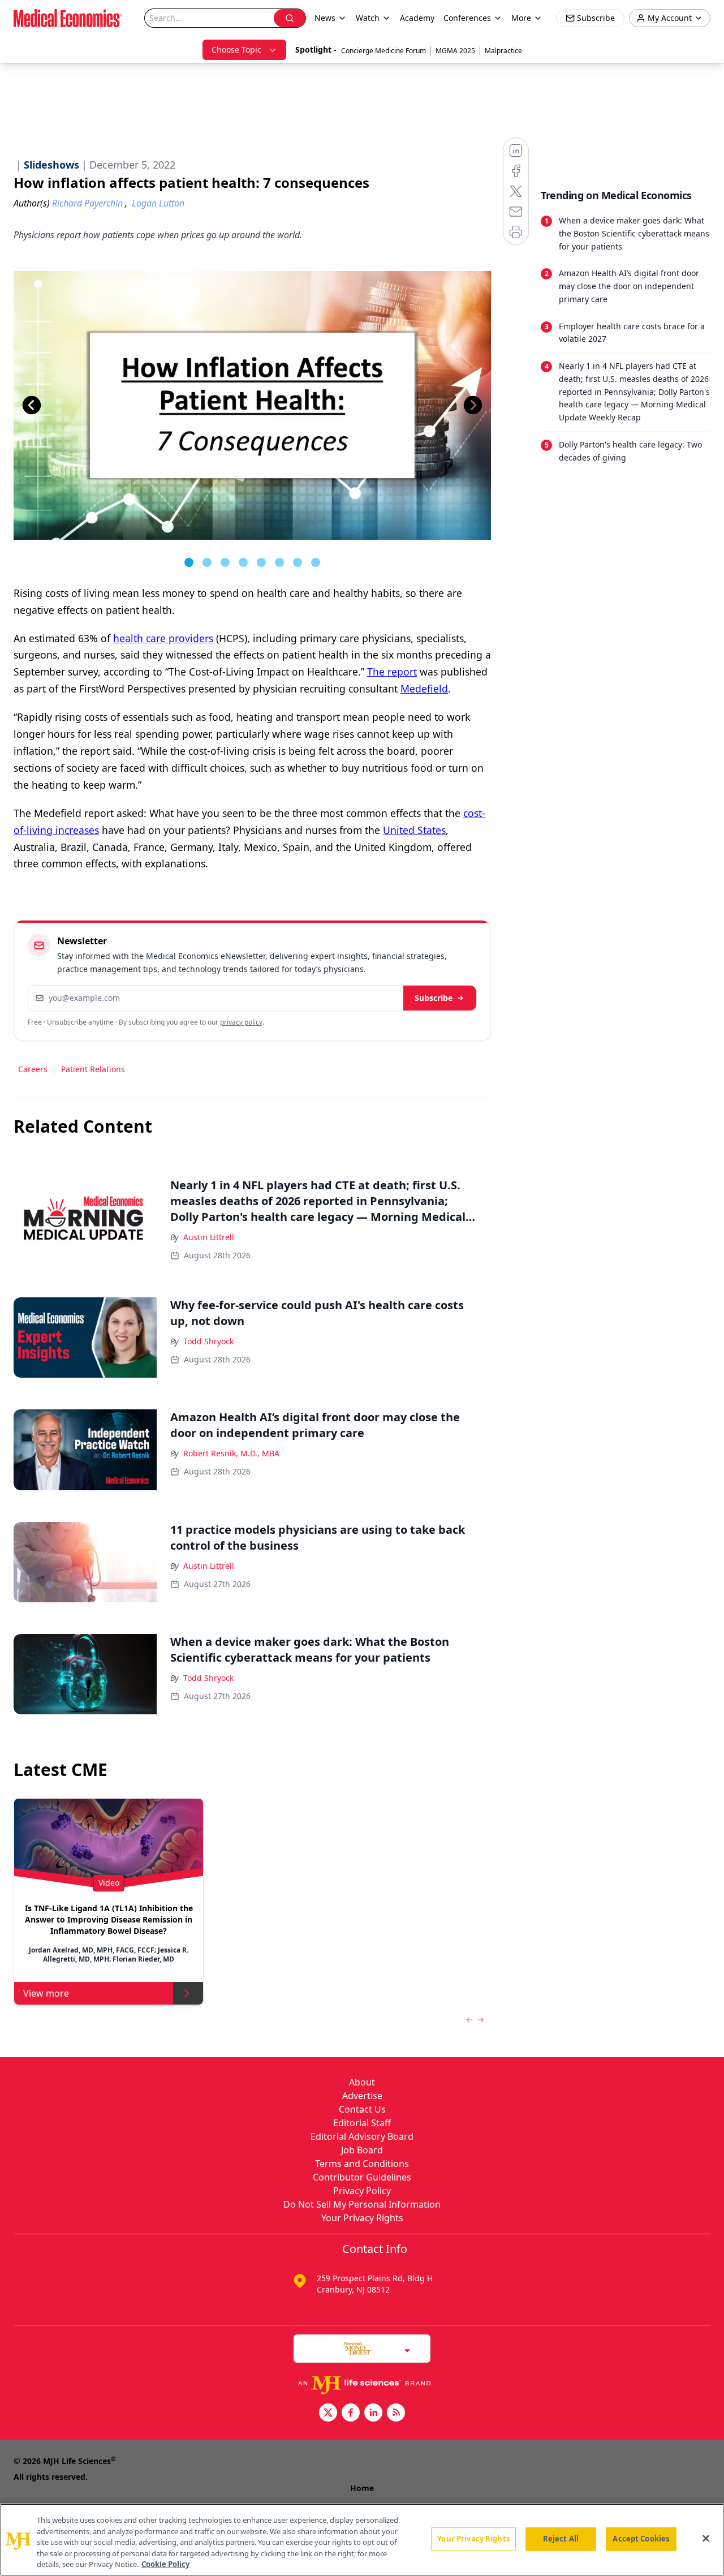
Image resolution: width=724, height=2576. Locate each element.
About (362, 2082)
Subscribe (434, 998)
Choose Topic (236, 50)
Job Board (362, 2150)
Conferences (467, 18)
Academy (417, 18)
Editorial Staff (362, 2123)
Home (362, 2488)
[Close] (706, 2539)
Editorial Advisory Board (362, 2136)
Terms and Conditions (362, 2164)
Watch (368, 18)
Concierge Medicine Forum (383, 51)
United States (414, 830)
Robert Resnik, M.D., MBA (231, 1453)
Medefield (424, 689)
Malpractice (503, 51)
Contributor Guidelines (362, 2177)
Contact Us (362, 2109)
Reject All (561, 2539)
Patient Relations (93, 1069)
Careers (33, 1069)
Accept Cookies (641, 2539)
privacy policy (241, 1022)
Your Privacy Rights (362, 2218)
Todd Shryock (208, 1341)
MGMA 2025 (455, 51)
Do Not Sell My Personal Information (362, 2204)
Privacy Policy (362, 2191)
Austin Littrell (209, 1237)
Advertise (362, 2096)
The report (392, 672)
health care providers (163, 638)
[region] (362, 2540)
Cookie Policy (165, 2564)
